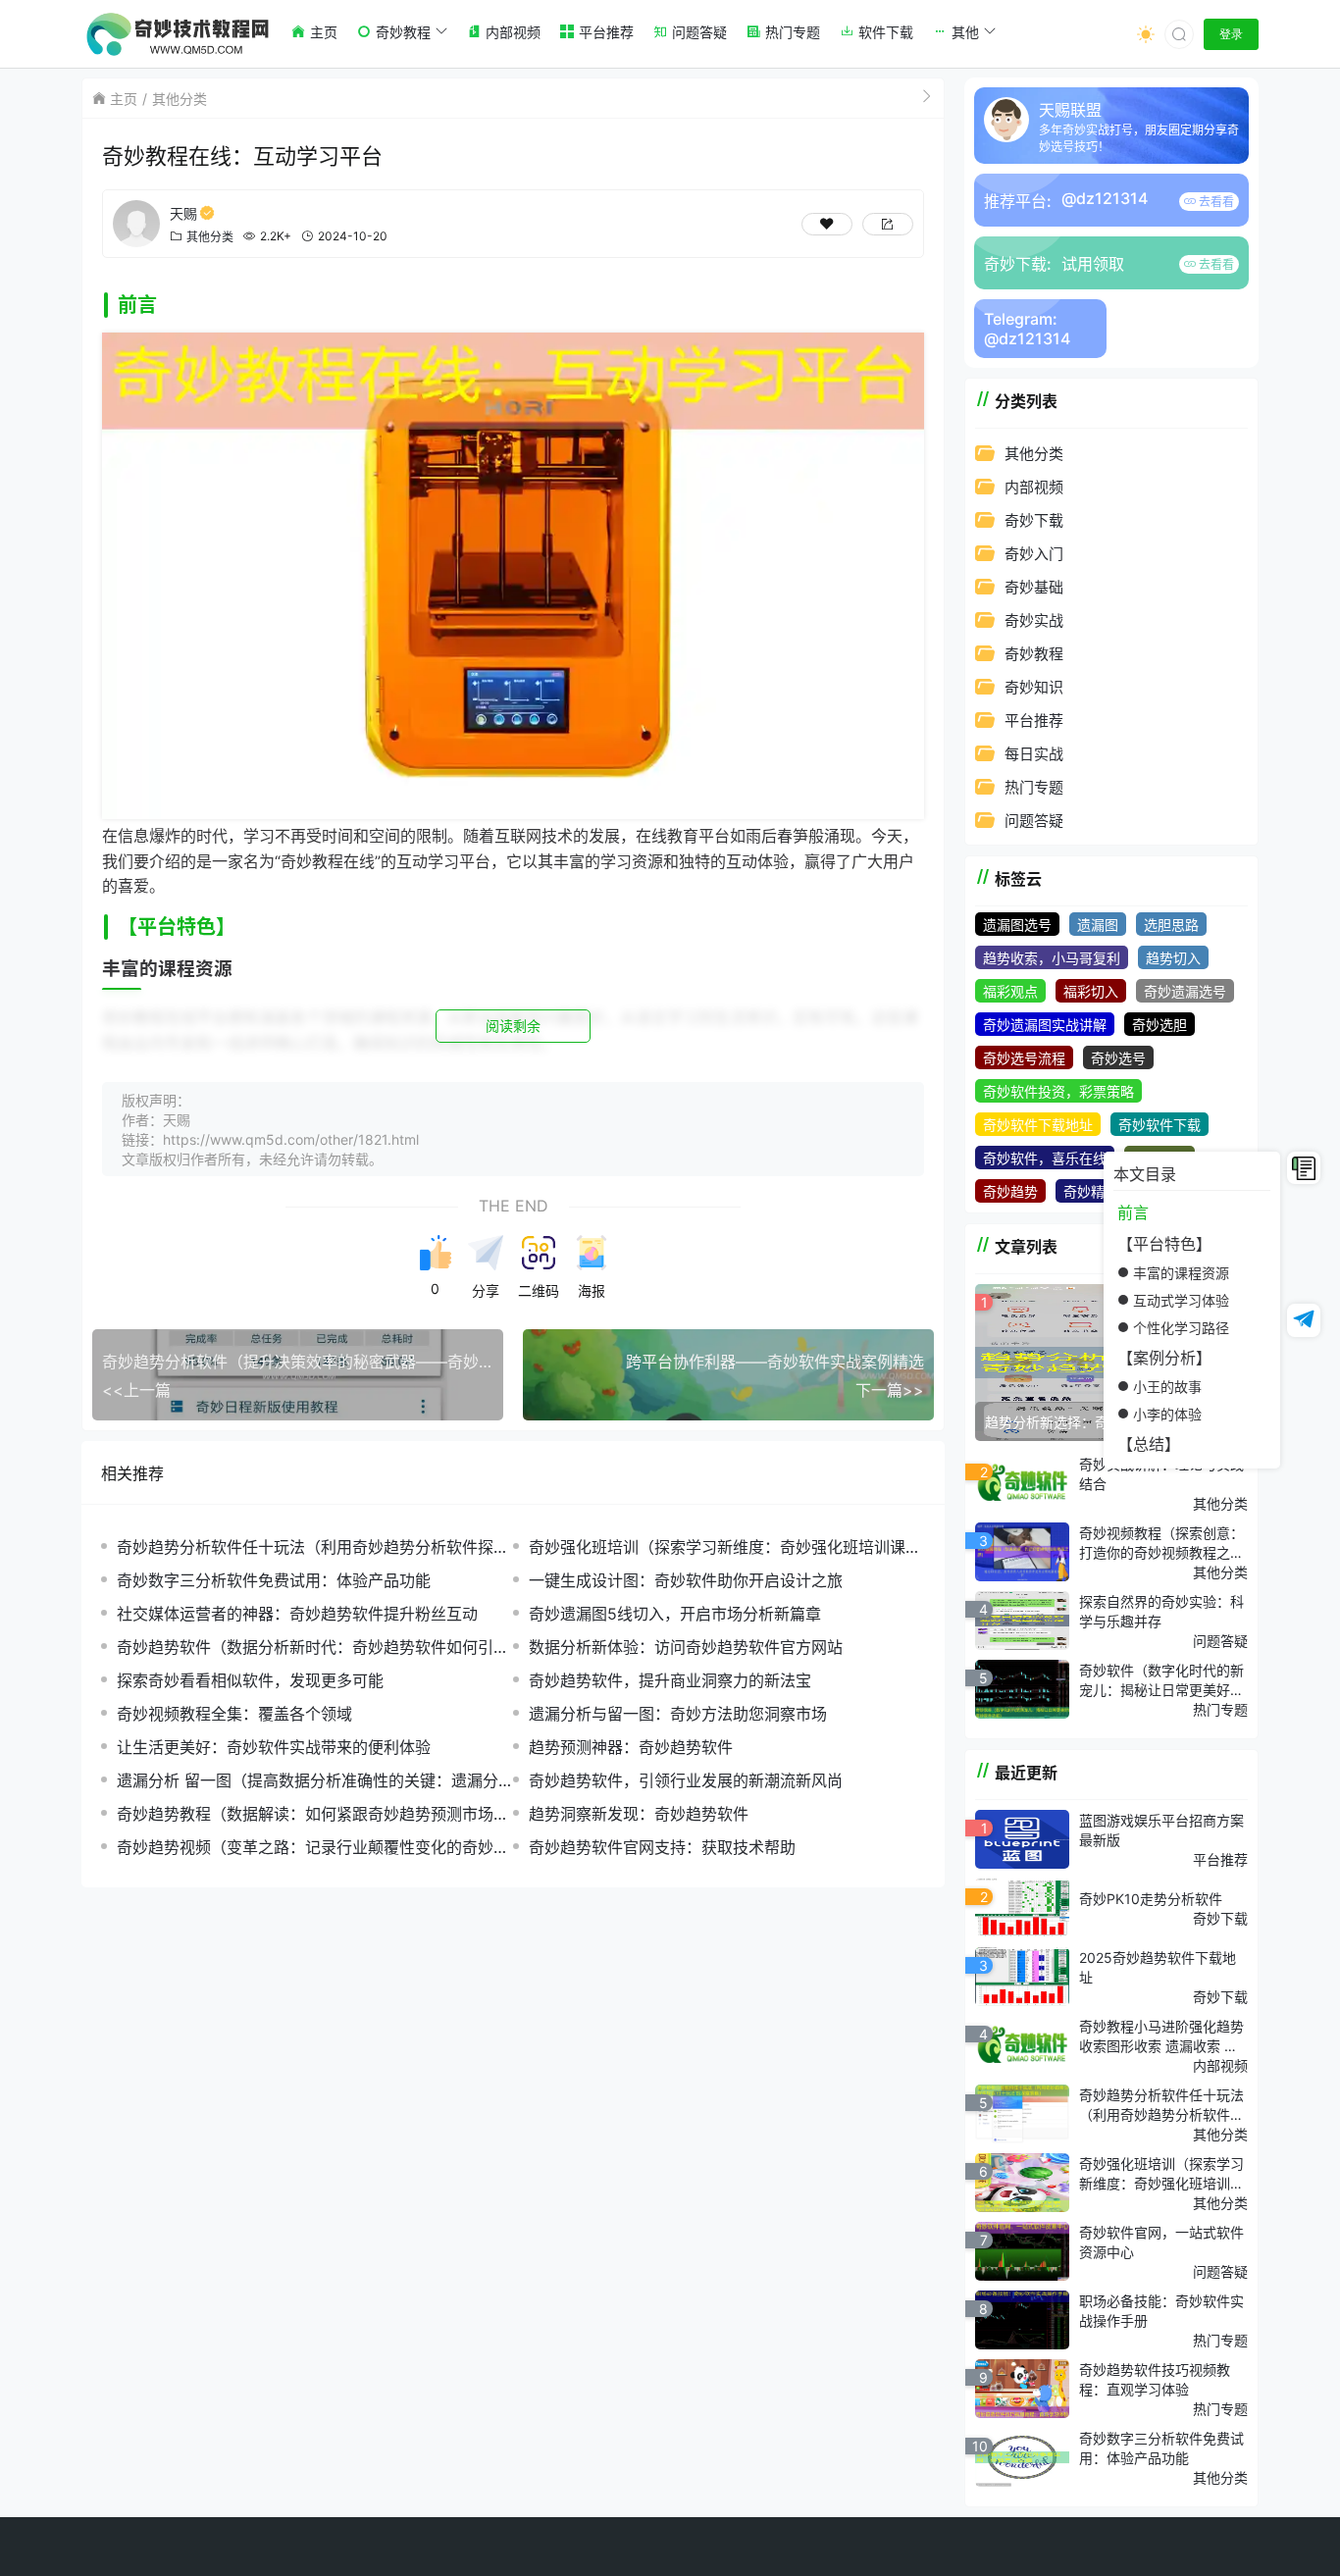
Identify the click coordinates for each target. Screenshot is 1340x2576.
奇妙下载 (1034, 520)
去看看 (1215, 202)
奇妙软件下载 (1160, 1125)
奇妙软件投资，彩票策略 (1058, 1091)
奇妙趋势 (1010, 1191)
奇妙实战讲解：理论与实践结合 (1161, 1474)
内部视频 (1034, 487)
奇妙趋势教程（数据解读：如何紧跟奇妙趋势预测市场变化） (313, 1814)
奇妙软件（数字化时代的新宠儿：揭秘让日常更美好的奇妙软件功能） (1161, 1680)
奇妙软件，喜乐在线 (1045, 1158)
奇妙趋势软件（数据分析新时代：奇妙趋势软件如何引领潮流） (313, 1648)
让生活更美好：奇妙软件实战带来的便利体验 (274, 1747)
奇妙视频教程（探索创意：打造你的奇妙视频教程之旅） (1161, 1543)
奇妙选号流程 (1024, 1058)
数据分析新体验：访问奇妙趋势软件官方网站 (686, 1647)
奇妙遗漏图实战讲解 (1045, 1025)
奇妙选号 (1118, 1058)
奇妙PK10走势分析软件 (1151, 1899)
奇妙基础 (1034, 587)
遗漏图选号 (1017, 925)
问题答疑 (1034, 821)
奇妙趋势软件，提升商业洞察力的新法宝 (670, 1680)
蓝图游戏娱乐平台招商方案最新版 (1161, 1830)
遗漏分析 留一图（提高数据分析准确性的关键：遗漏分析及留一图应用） (308, 1781)
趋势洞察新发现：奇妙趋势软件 (639, 1814)
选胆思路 (1171, 925)
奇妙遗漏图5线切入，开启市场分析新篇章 (675, 1614)
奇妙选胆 (1160, 1025)
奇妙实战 (1034, 620)
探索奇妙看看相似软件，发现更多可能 (250, 1680)
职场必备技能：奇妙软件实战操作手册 (1161, 2311)
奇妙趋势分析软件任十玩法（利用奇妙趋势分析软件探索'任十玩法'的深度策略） (305, 1547)
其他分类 (180, 99)
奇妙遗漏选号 (1185, 991)
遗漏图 (1098, 925)
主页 (124, 99)
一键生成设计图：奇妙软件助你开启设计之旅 (686, 1580)
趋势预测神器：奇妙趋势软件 (631, 1747)
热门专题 (1034, 787)
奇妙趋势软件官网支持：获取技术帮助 (662, 1847)
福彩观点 (1010, 991)
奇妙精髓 (1091, 1191)
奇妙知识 (1034, 687)
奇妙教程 (1034, 654)
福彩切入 (1091, 991)
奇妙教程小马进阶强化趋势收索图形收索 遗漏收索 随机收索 (1161, 2036)
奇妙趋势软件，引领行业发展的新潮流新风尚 (686, 1780)
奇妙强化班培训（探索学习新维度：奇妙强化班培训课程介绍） (725, 1547)
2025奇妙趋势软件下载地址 (1158, 1967)
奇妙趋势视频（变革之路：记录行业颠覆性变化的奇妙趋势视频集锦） (313, 1848)
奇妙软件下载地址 (1038, 1125)
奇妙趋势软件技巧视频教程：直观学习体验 (1155, 2379)
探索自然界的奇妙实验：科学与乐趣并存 (1161, 1611)
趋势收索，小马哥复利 (1052, 958)
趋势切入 (1173, 958)
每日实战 (1034, 754)
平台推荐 (1034, 721)
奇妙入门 (1034, 554)
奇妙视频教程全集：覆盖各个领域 (234, 1714)
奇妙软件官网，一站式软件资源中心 (1161, 2242)
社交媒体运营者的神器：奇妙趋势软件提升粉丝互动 (297, 1614)
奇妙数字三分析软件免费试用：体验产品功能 (274, 1580)
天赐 (183, 213)
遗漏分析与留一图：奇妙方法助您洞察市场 (678, 1714)
